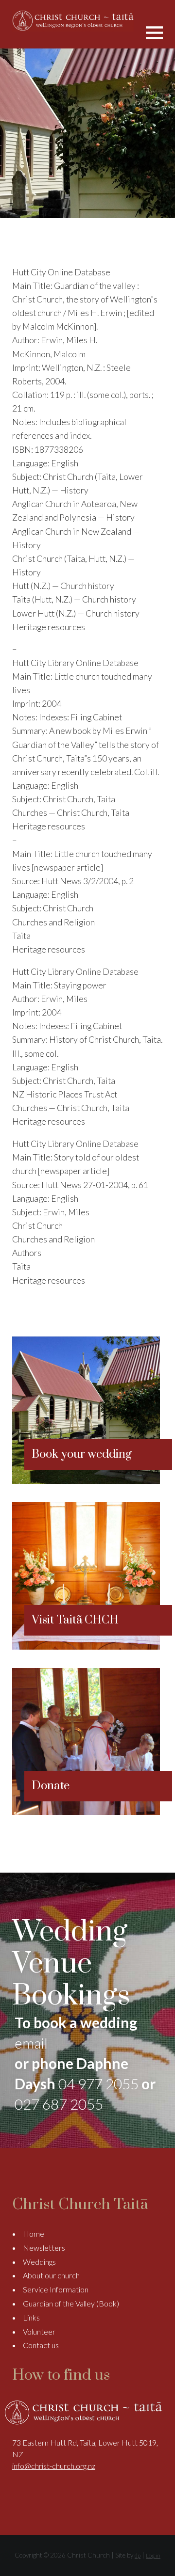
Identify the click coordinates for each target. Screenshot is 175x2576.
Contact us (41, 2345)
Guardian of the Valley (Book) (71, 2303)
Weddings (39, 2262)
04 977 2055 (98, 2083)
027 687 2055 (59, 2104)
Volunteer (39, 2331)
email (31, 2043)
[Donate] (86, 1812)
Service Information (56, 2289)
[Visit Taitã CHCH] (86, 1646)
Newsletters (44, 2248)
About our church (51, 2275)
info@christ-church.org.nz (54, 2466)
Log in (153, 2555)
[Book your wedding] (86, 1481)
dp (138, 2555)
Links (31, 2317)
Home (34, 2234)
